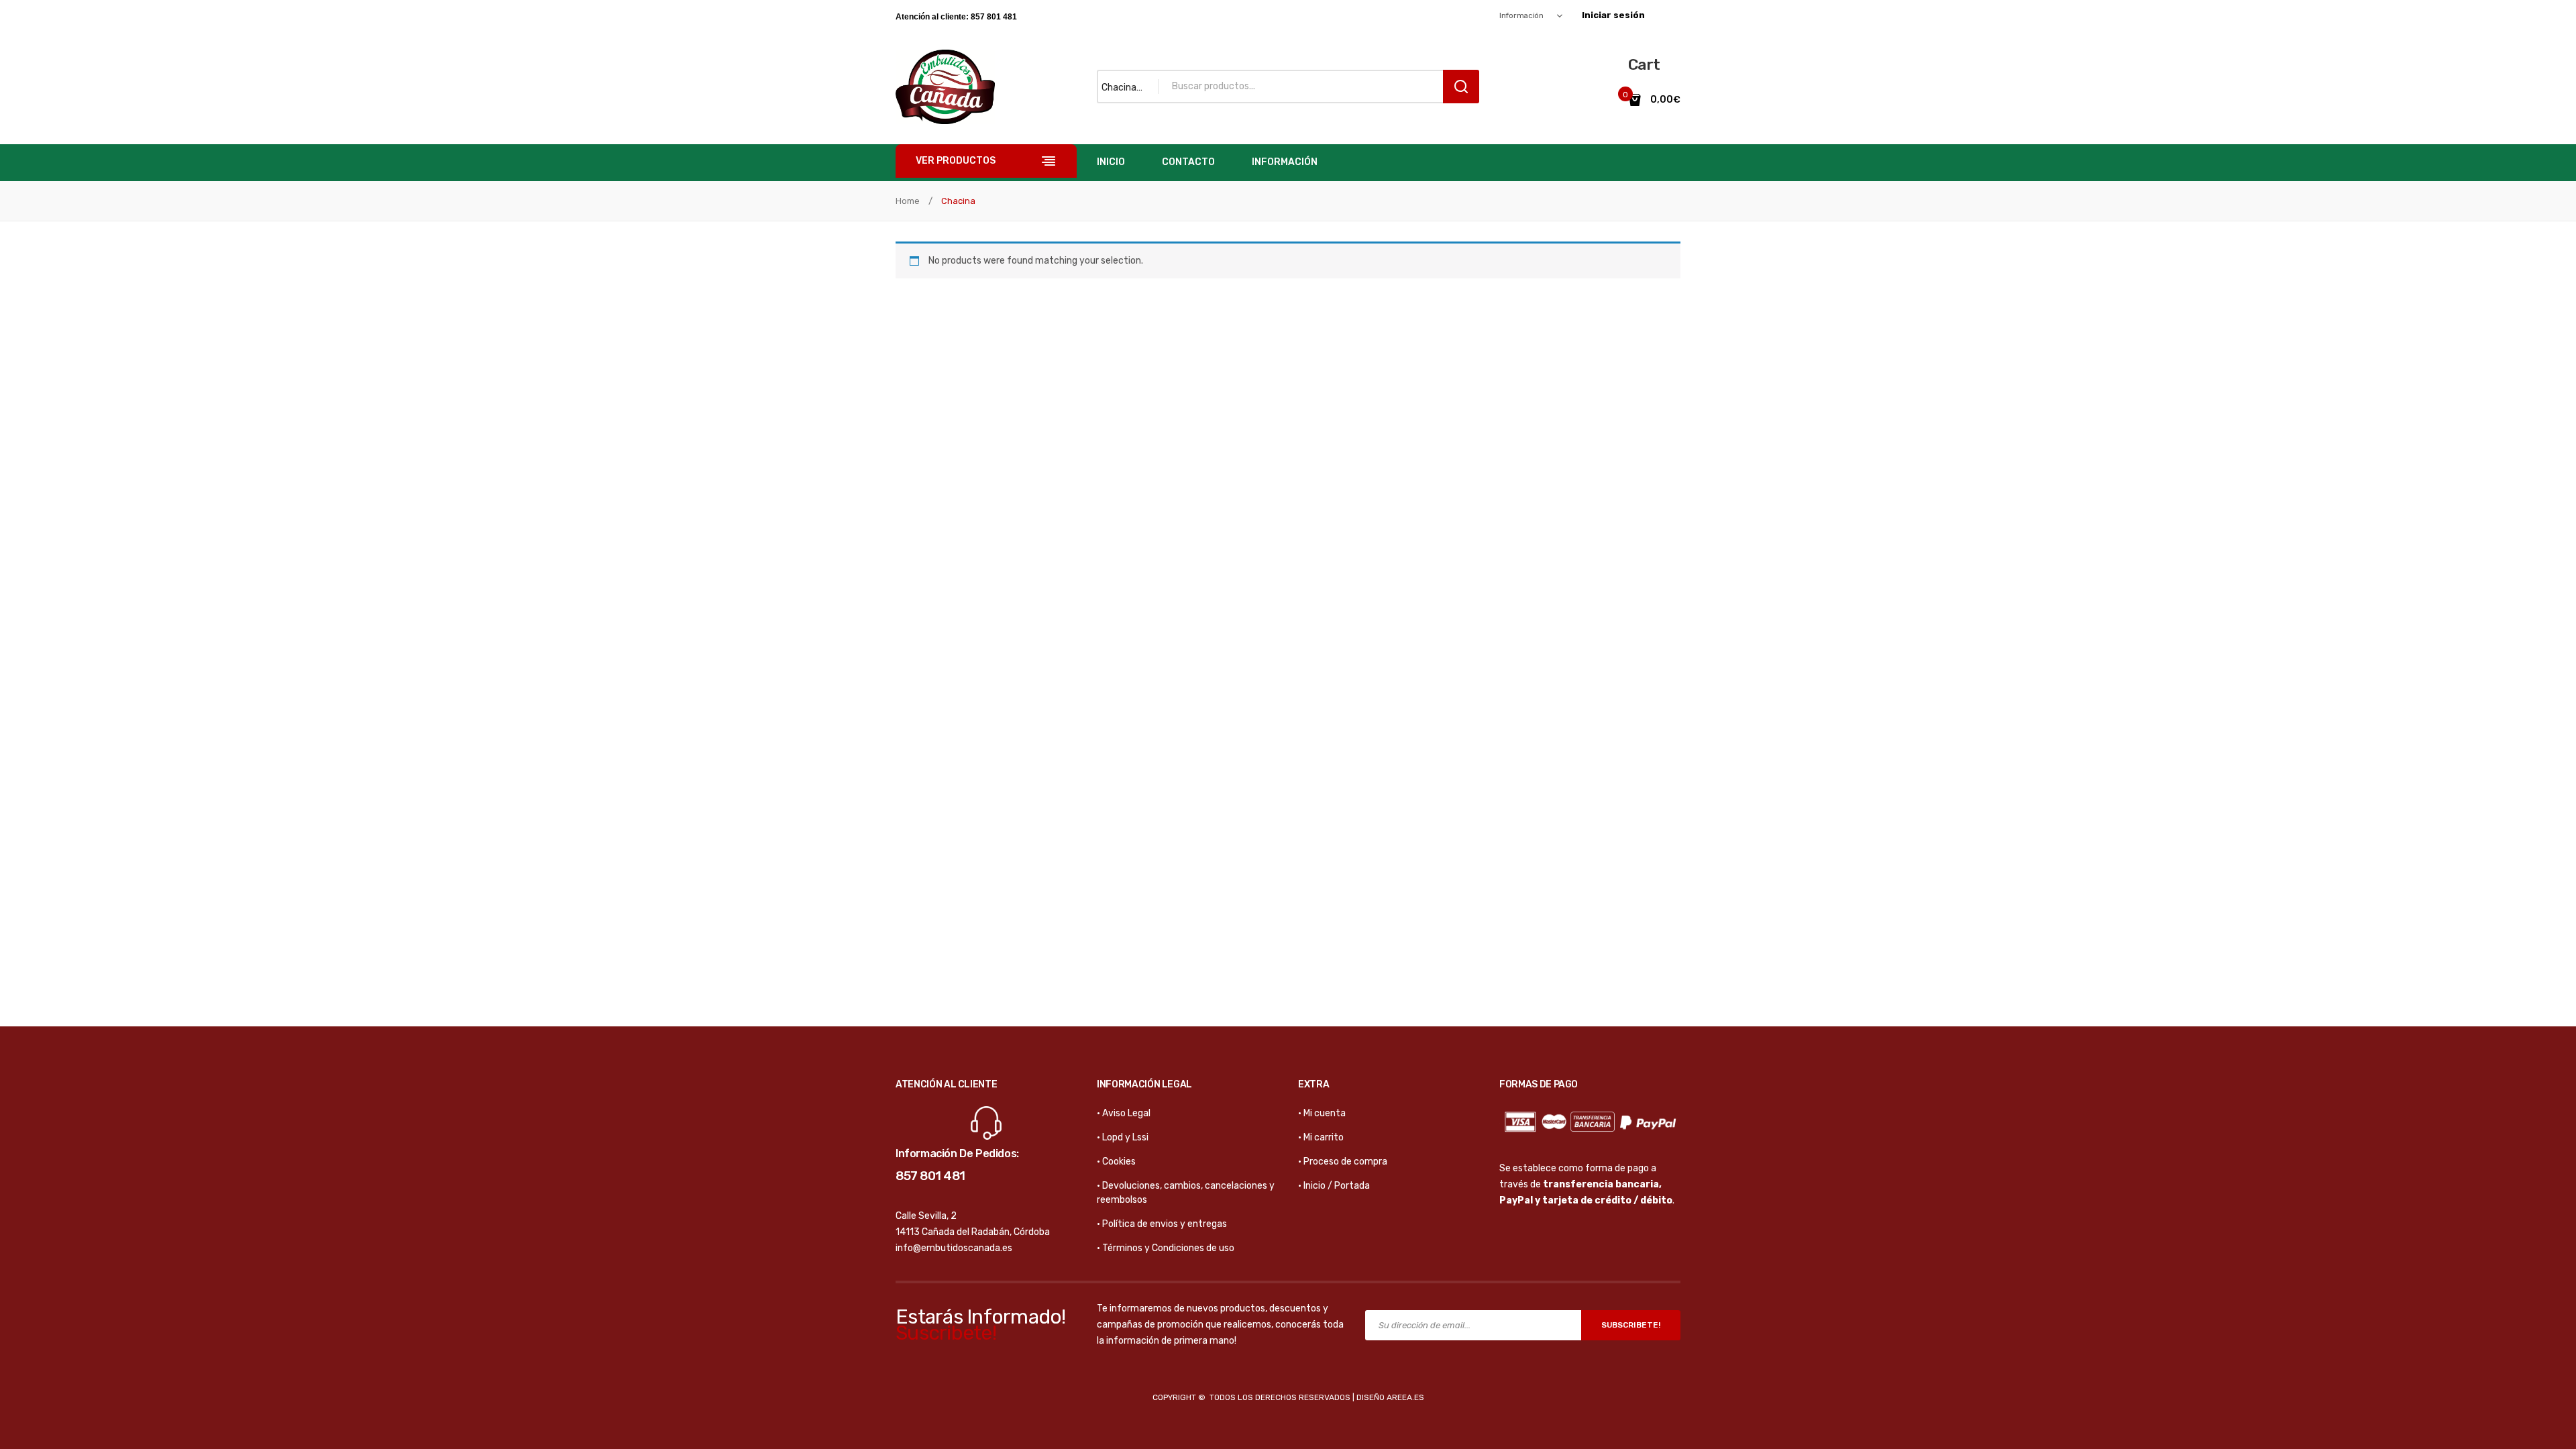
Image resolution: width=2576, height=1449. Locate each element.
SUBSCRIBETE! (1631, 1325)
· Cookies (1116, 1162)
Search (1461, 87)
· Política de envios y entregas (1162, 1224)
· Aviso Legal (1124, 1113)
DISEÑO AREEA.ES (1390, 1397)
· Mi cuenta (1322, 1113)
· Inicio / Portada (1334, 1186)
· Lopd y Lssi (1123, 1137)
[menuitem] (1111, 163)
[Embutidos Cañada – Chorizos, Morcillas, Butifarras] (945, 86)
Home (908, 201)
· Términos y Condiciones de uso (1166, 1248)
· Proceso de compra (1343, 1162)
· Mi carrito (1321, 1137)
